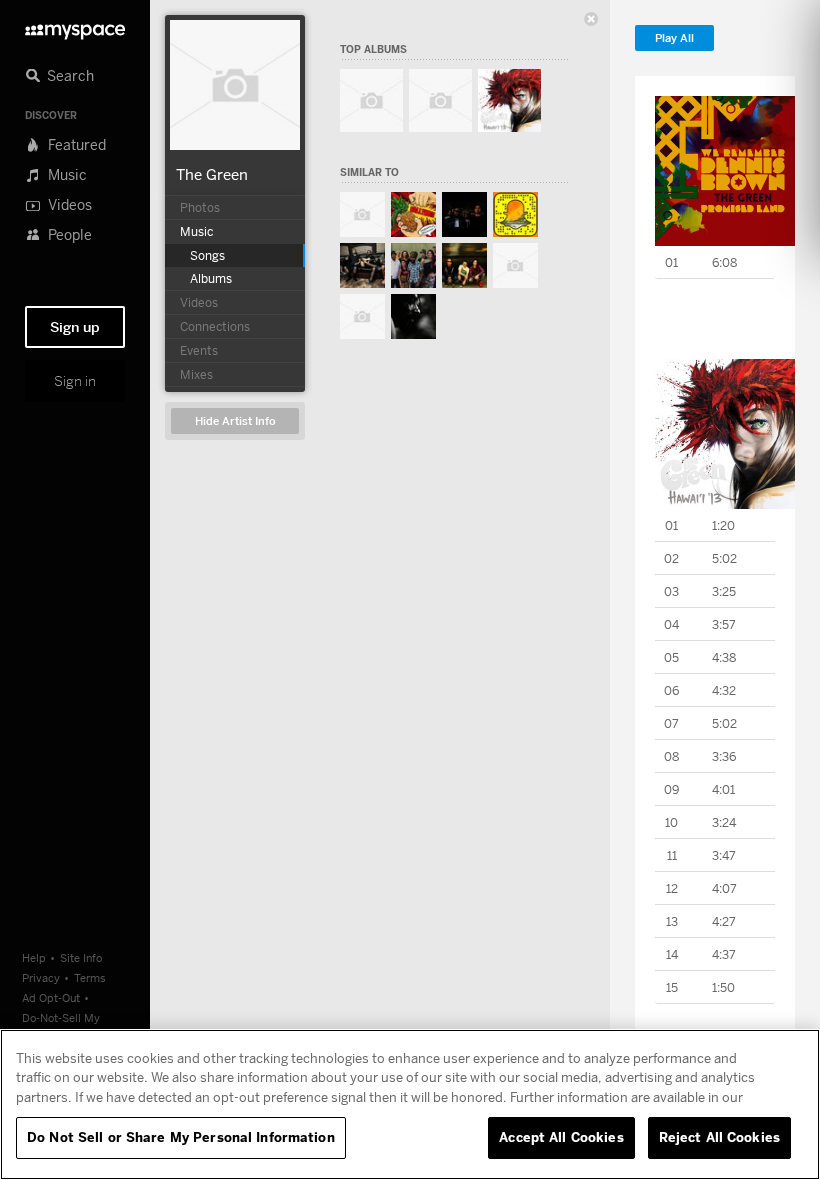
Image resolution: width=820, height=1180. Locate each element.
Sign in (75, 381)
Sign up (75, 327)
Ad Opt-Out (51, 997)
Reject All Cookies (719, 1137)
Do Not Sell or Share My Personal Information (181, 1137)
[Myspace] (75, 26)
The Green (212, 174)
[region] (410, 1104)
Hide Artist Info (235, 421)
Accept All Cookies (561, 1137)
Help (34, 957)
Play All (674, 38)
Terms (90, 977)
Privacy (41, 977)
